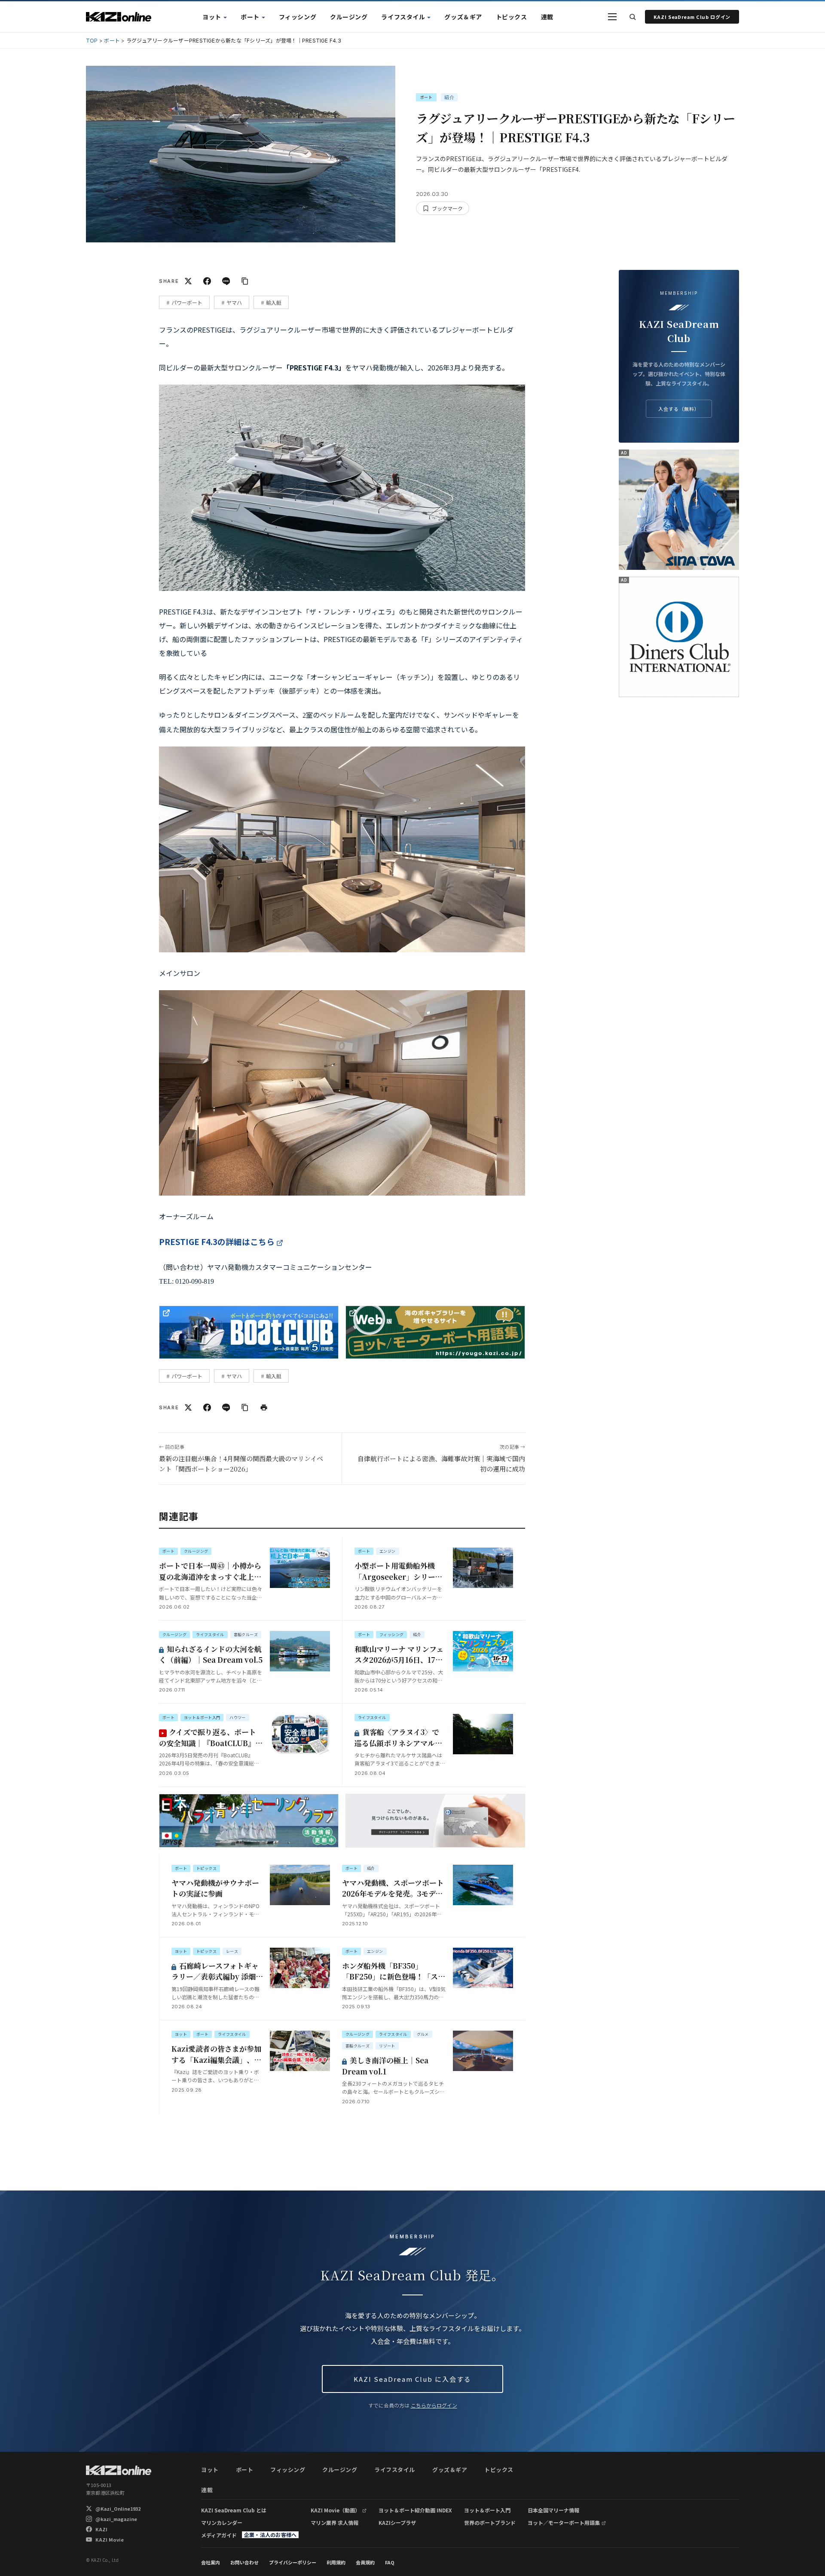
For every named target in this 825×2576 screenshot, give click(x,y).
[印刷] (264, 1407)
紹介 (449, 97)
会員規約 (365, 2562)
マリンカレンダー (222, 2522)
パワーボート (187, 302)
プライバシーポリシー (293, 2562)
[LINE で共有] (226, 281)
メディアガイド (219, 2535)
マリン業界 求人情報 (335, 2522)
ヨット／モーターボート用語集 (564, 2522)
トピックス (512, 17)
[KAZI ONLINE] (119, 2470)
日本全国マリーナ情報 (553, 2510)
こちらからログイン (434, 2405)
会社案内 (211, 2562)
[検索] (632, 17)
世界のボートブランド (490, 2522)
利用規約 (336, 2562)
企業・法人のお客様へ (270, 2535)
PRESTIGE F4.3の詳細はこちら (217, 1241)
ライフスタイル (403, 17)
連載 (547, 17)
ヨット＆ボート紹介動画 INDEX (415, 2510)
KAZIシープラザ (397, 2522)
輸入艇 (274, 302)
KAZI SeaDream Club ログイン (692, 17)
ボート (250, 17)
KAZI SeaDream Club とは (234, 2510)
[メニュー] (612, 17)
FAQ (390, 2562)
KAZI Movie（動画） (335, 2510)
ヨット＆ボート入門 (487, 2510)
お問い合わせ (244, 2562)
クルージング (349, 17)
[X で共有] (188, 281)
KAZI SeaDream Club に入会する (412, 2379)
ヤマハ (234, 302)
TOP (92, 41)
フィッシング (298, 17)
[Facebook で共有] (207, 281)
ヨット (212, 17)
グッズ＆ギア (463, 17)
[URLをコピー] (245, 281)
